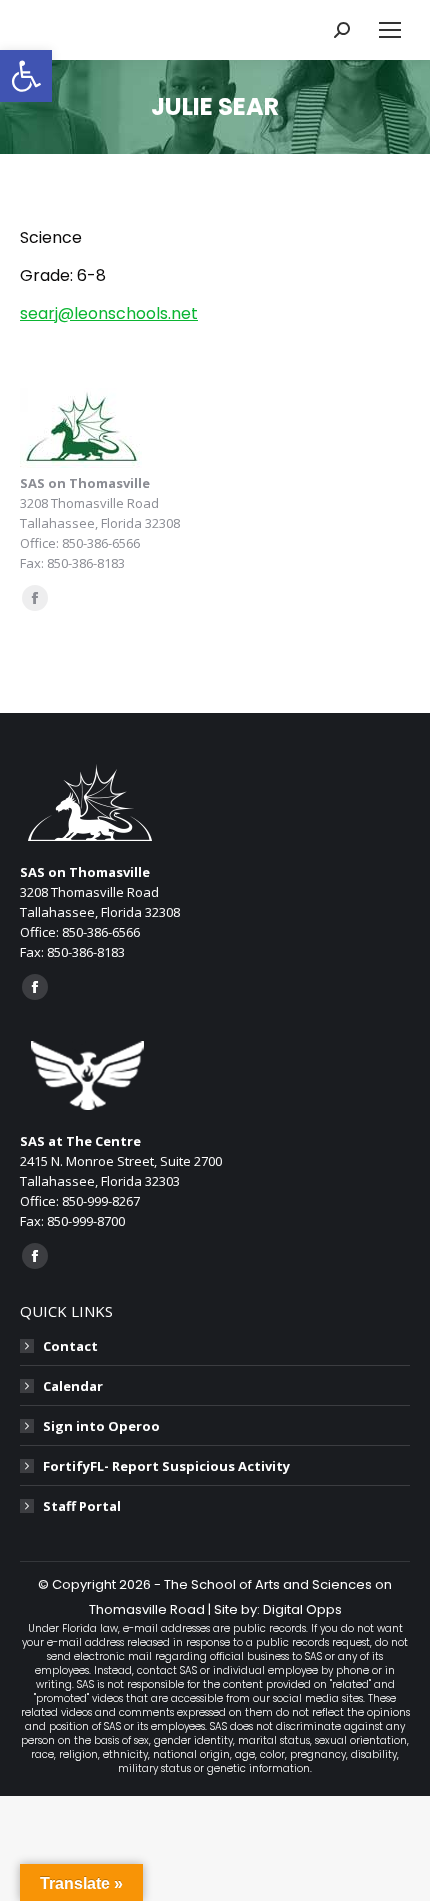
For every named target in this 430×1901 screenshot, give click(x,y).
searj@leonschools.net (109, 313)
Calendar (73, 1386)
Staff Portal (82, 1506)
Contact (70, 1346)
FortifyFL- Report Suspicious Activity (166, 1466)
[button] (26, 76)
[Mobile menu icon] (390, 30)
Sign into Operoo (101, 1426)
